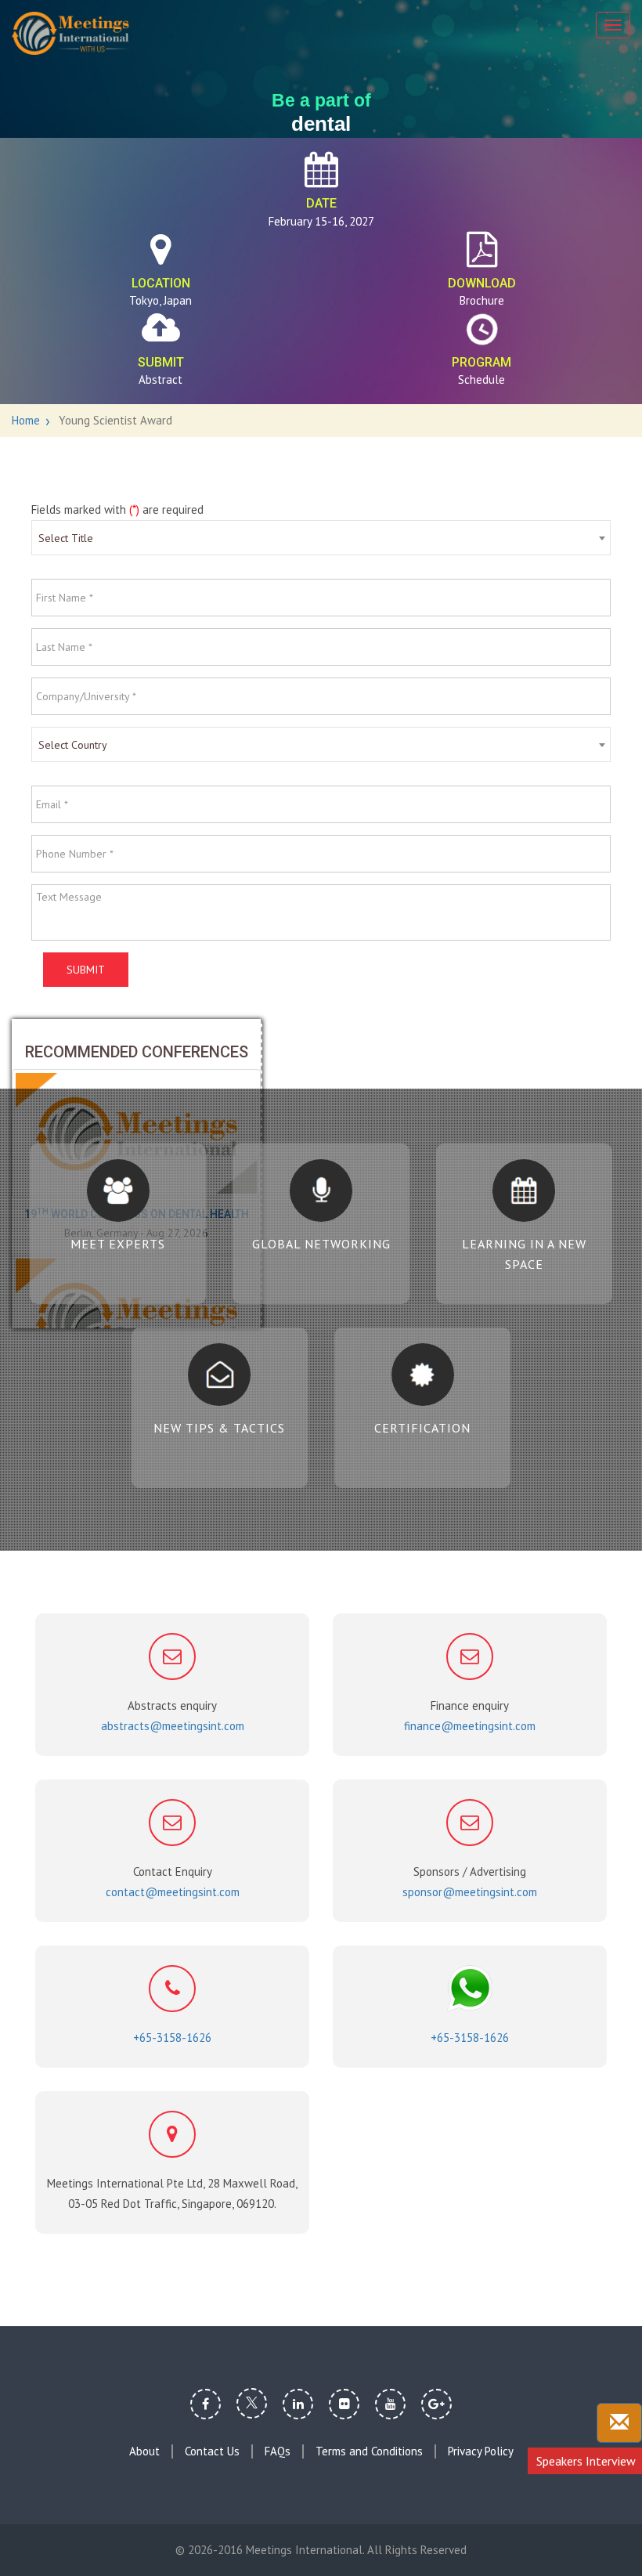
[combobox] (321, 538)
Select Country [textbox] (73, 745)
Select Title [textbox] (66, 538)
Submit (86, 970)
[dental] (70, 33)
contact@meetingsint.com (173, 1892)
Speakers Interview (586, 2461)
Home (26, 420)
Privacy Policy (481, 2451)
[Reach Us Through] (619, 2423)
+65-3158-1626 (172, 2038)
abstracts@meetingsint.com (173, 1726)
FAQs (278, 2451)
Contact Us (212, 2451)
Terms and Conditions (369, 2451)
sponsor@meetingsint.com (470, 1892)
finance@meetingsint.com (470, 1726)
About (144, 2451)
